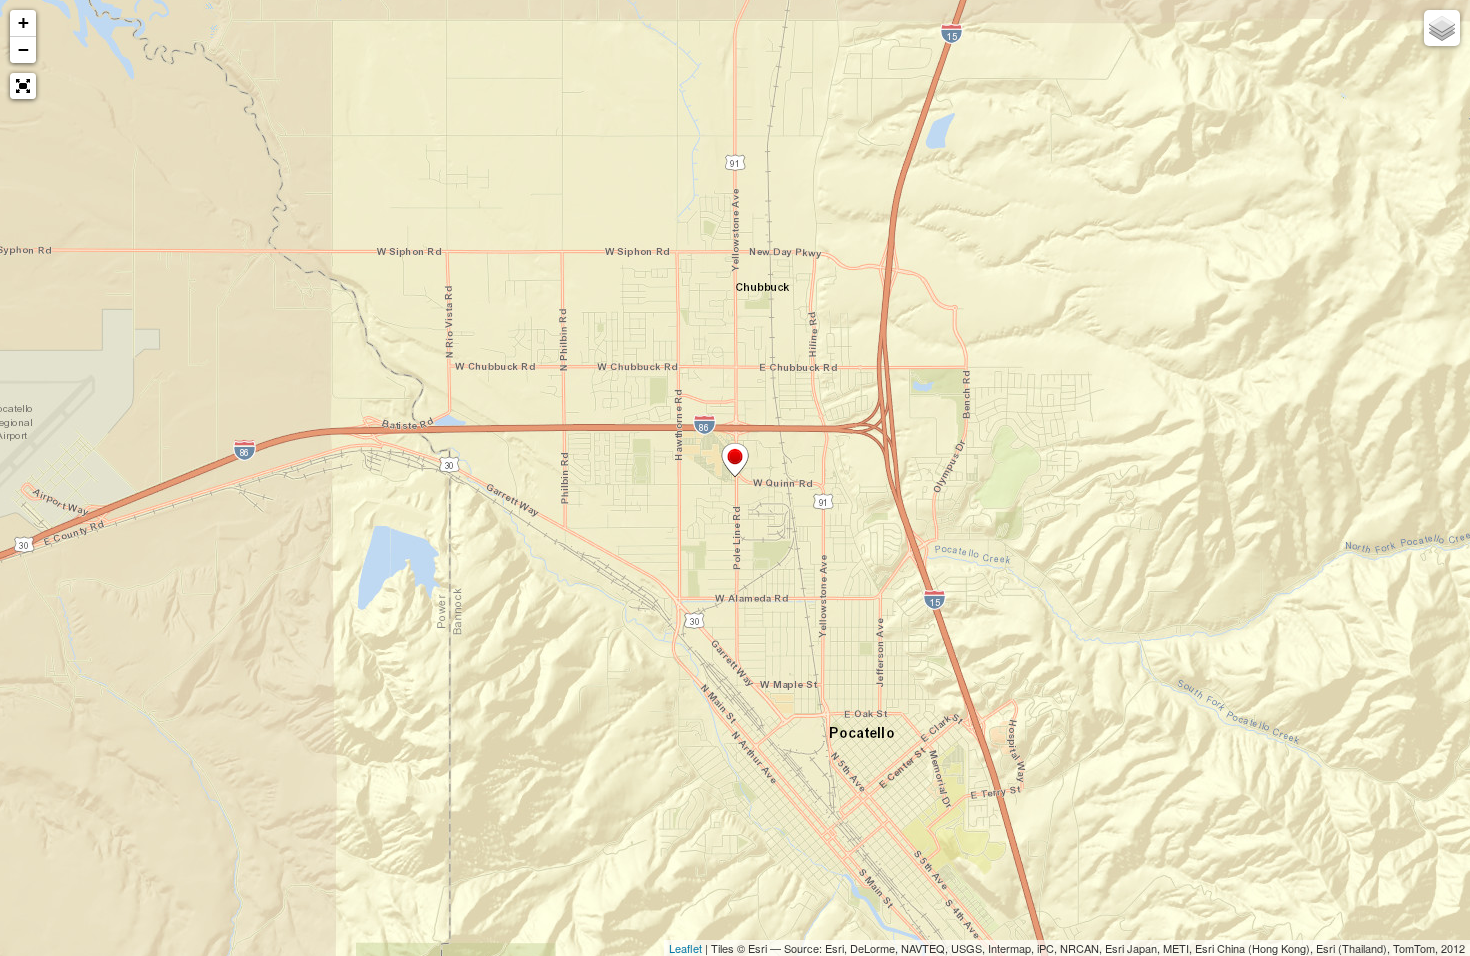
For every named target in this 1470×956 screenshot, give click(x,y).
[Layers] (1442, 28)
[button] (23, 86)
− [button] (23, 49)
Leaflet (685, 948)
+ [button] (23, 22)
